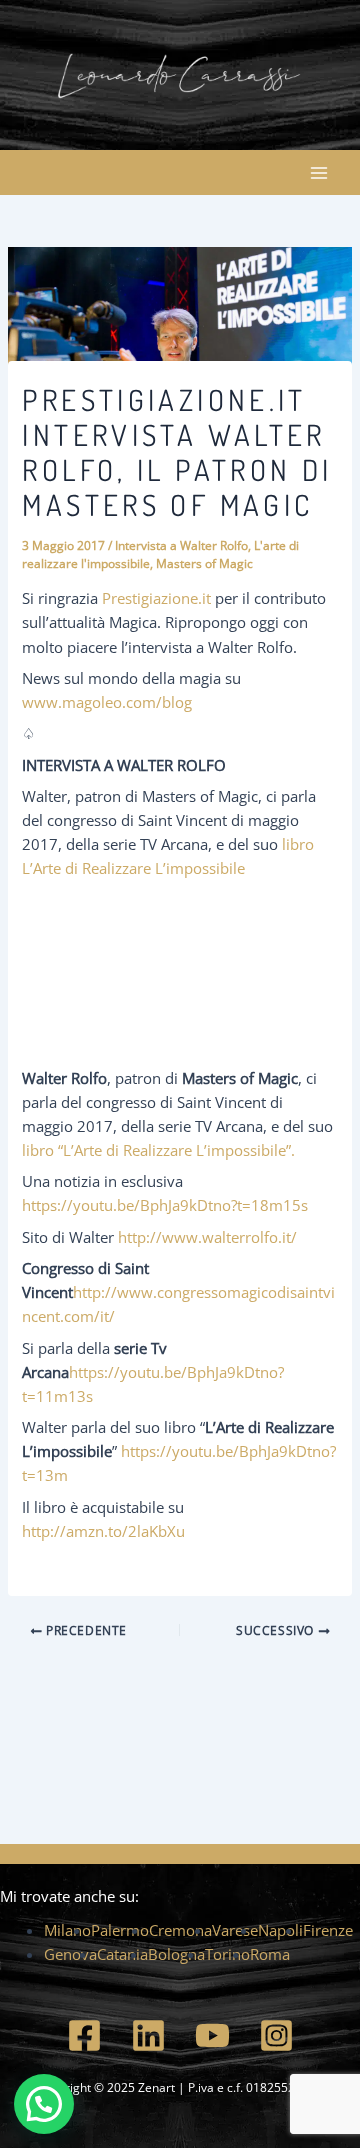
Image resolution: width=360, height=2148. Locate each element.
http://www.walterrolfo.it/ (207, 1237)
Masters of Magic (204, 563)
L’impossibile (200, 868)
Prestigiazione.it (156, 598)
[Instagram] (276, 2035)
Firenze (328, 1930)
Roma (270, 1954)
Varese (235, 1930)
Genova (70, 1954)
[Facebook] (84, 2035)
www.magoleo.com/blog (107, 702)
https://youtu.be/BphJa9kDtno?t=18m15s (165, 1205)
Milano (67, 1930)
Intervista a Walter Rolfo (181, 545)
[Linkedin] (148, 2035)
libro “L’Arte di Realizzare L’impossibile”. (158, 1150)
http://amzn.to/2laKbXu (103, 1531)
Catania (122, 1954)
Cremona (180, 1930)
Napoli (280, 1930)
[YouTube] (212, 2035)
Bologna (176, 1954)
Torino (227, 1954)
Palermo (120, 1930)
